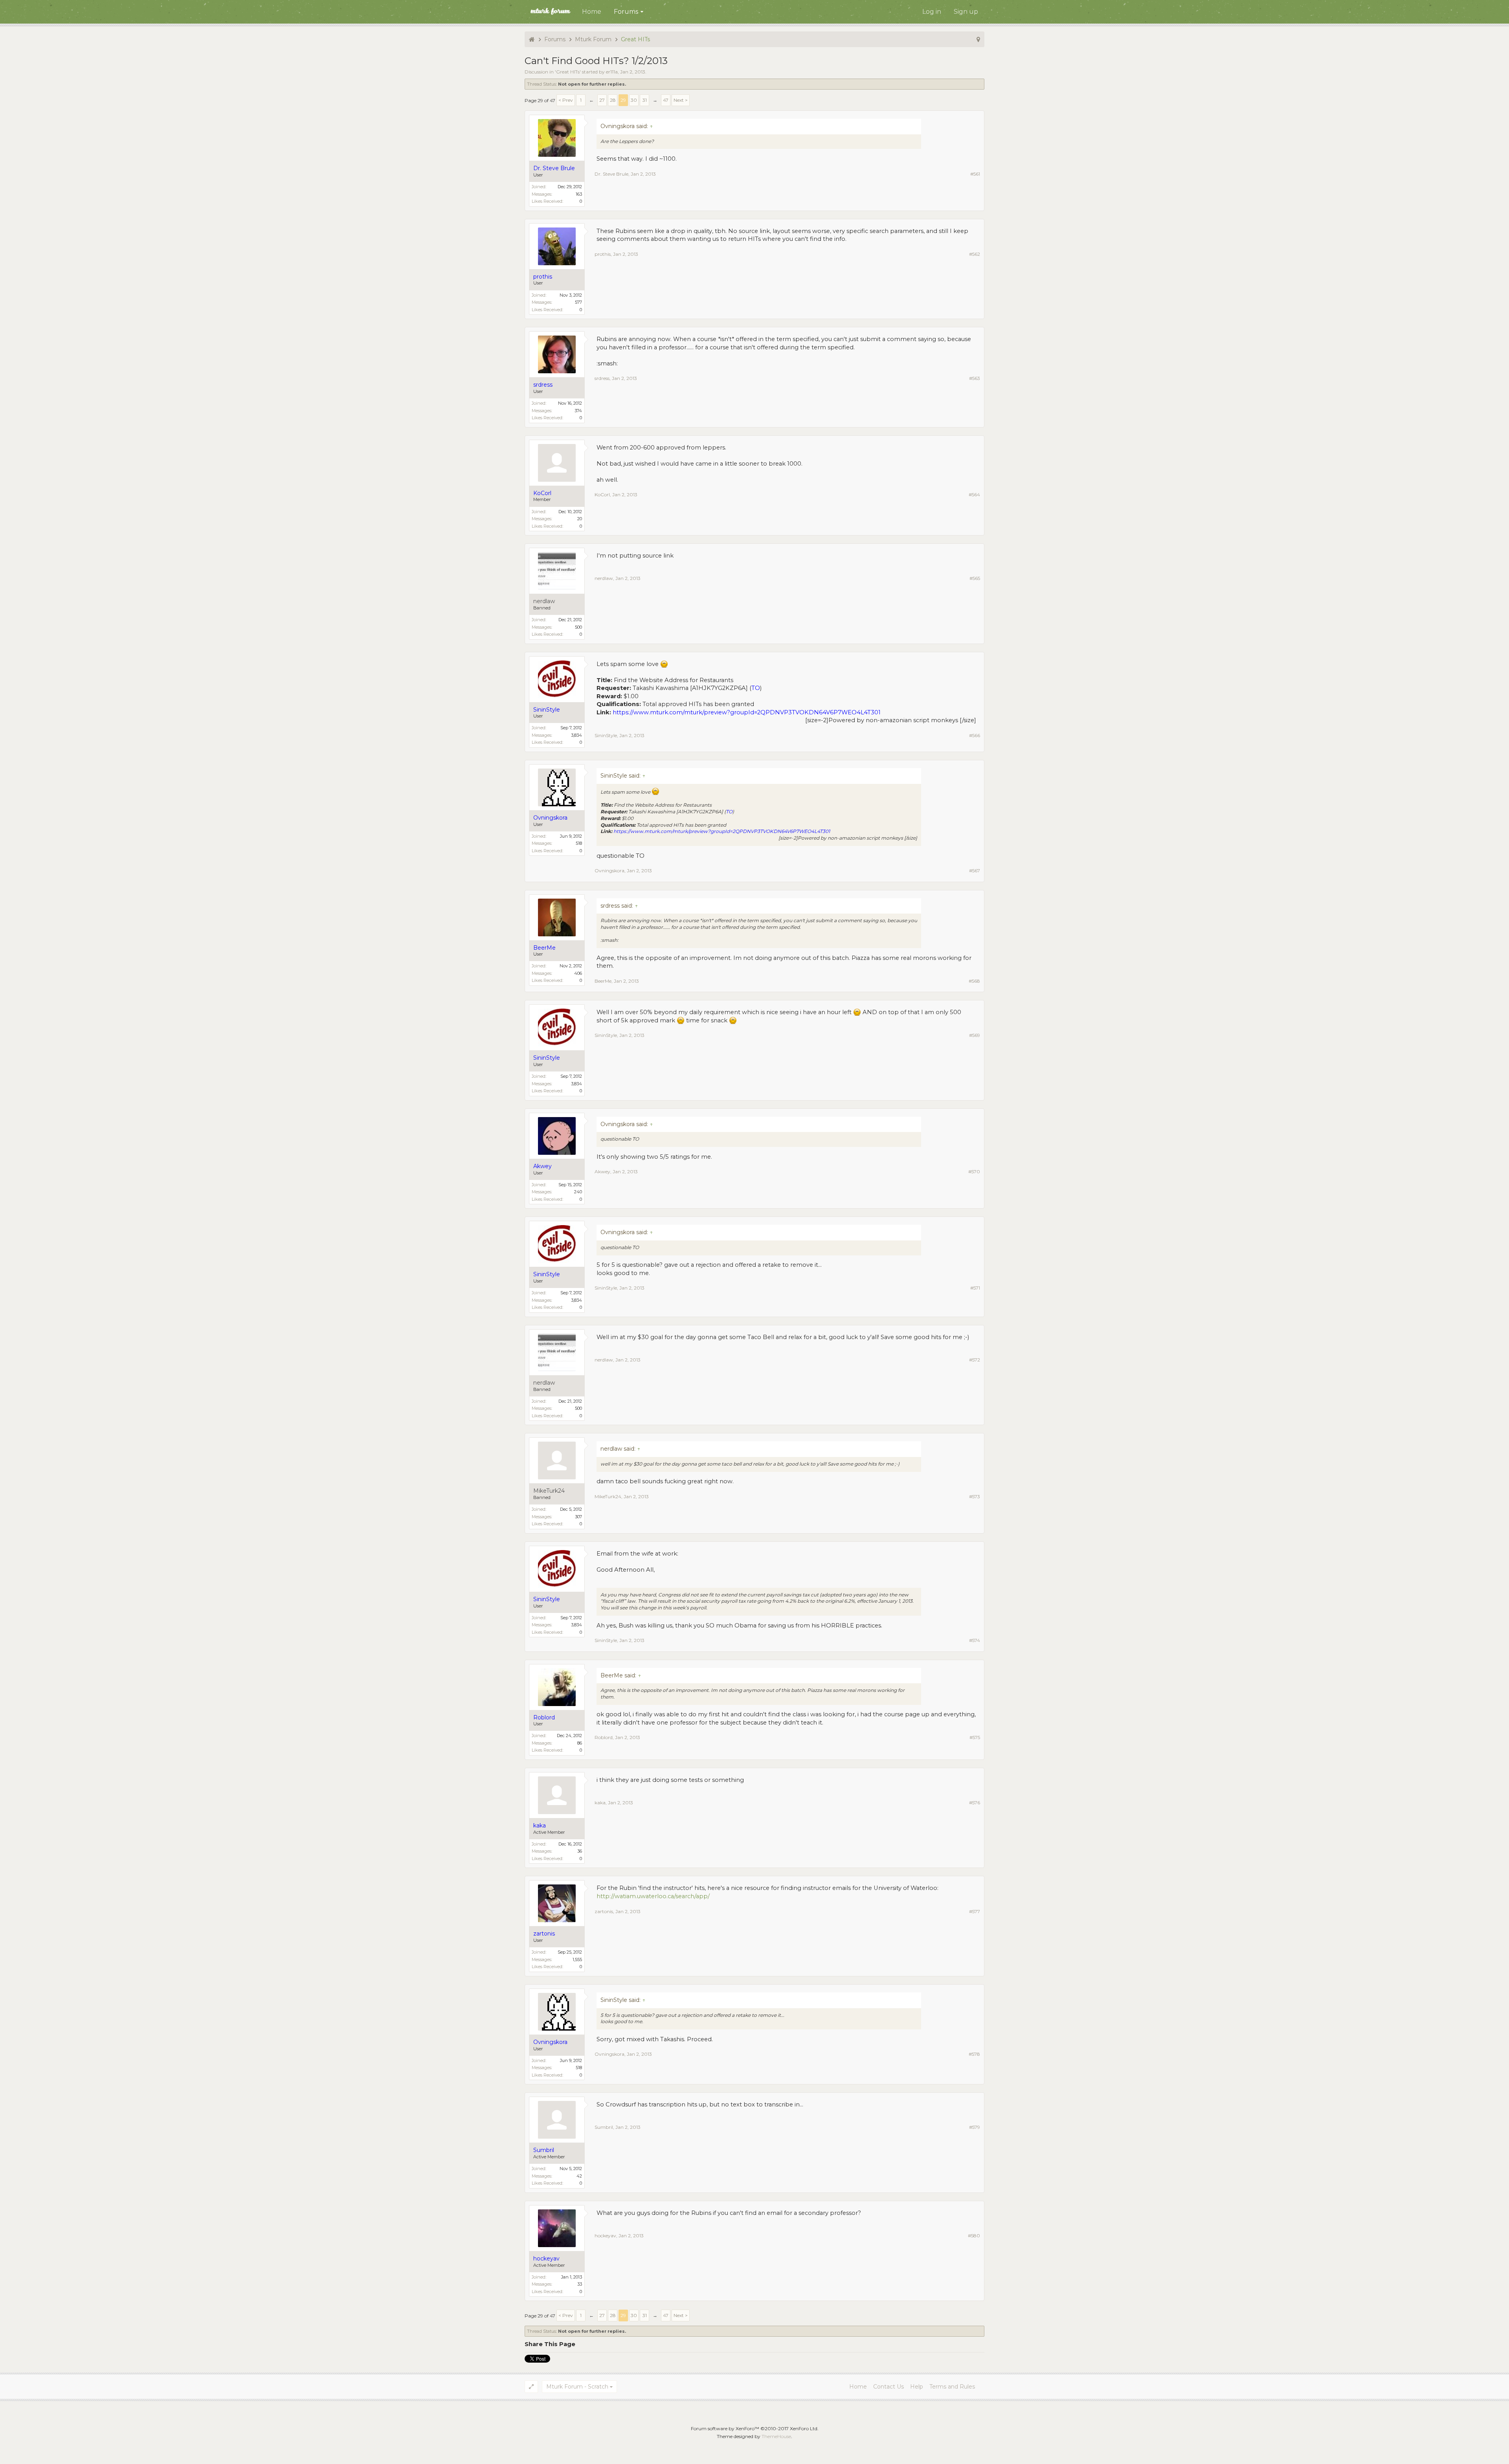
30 (634, 100)
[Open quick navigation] (978, 39)
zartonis (604, 1911)
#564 (974, 494)
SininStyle (606, 735)
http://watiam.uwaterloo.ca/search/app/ (653, 1896)
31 (645, 100)
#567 (975, 871)
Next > (681, 100)
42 (579, 2176)
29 (623, 100)
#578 (974, 2054)
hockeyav (605, 2236)
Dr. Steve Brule (611, 174)
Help (917, 2387)
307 (578, 1517)
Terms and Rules (952, 2387)
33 (580, 2284)
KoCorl (602, 494)
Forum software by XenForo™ (755, 2428)
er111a (612, 72)
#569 (975, 1035)
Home (592, 12)
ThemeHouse (776, 2436)
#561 (975, 174)
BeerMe (603, 981)
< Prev (566, 100)
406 (578, 973)
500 (578, 627)
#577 (975, 1911)
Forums (626, 12)
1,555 (577, 1959)
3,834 (576, 735)
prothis (603, 254)
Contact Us (889, 2387)
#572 (975, 1360)
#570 (974, 1171)
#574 (975, 1640)
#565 (975, 578)
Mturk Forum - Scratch (577, 2387)
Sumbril (604, 2127)
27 (602, 100)
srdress (602, 378)
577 (578, 302)
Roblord (604, 1737)
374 (578, 411)
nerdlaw (544, 601)
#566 (975, 735)
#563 (975, 378)
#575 (975, 1737)
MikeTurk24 (549, 1491)
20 (580, 519)
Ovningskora (609, 871)
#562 (975, 254)
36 (580, 1851)
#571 (975, 1288)
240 (578, 1192)
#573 (975, 1496)
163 (579, 194)
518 (579, 843)
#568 (974, 981)
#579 (975, 2127)
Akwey (602, 1171)
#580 (974, 2236)
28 (613, 100)
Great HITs (568, 72)
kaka (600, 1803)
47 (666, 100)
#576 (975, 1803)
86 (580, 1743)
